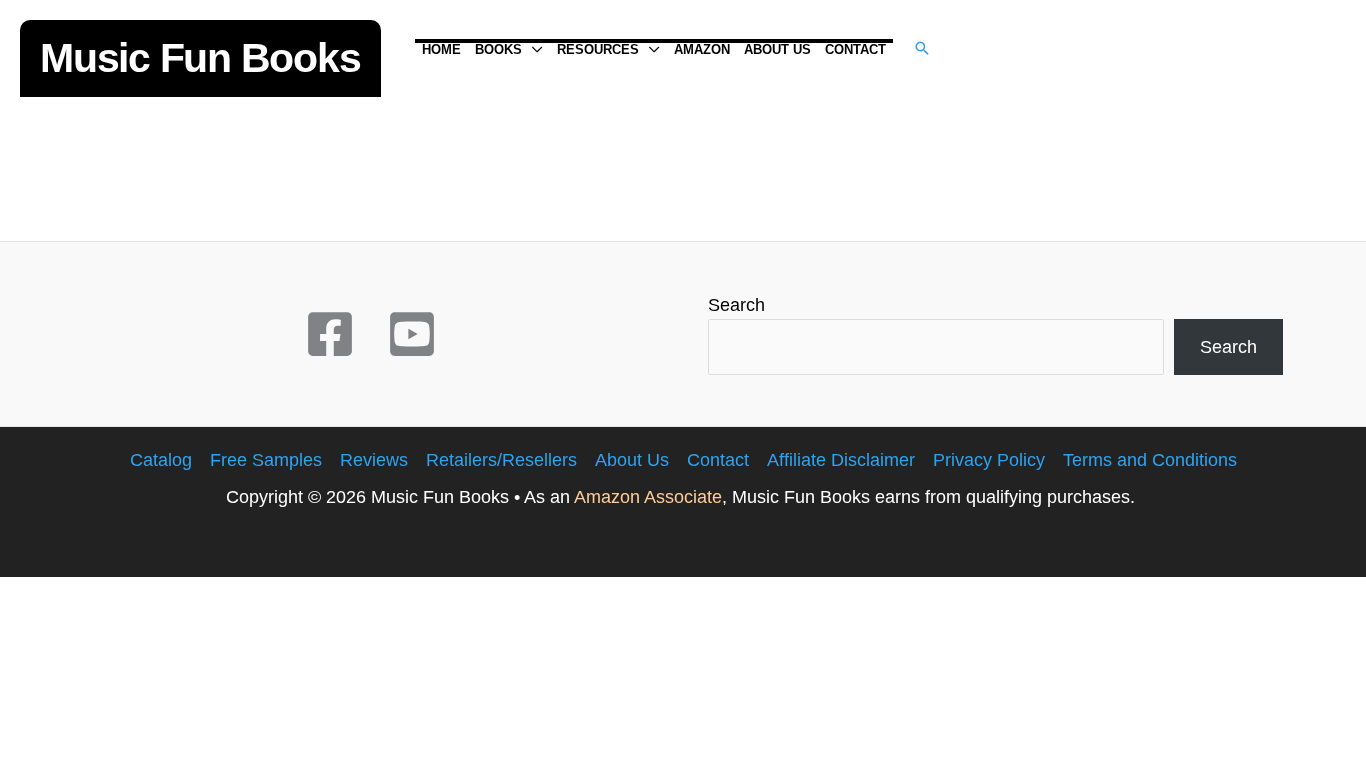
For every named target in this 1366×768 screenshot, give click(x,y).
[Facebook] (330, 334)
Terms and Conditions (1150, 460)
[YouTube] (412, 334)
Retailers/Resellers (501, 460)
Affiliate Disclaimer (841, 460)
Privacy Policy (989, 460)
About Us (632, 460)
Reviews (374, 460)
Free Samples (266, 460)
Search (736, 305)
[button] (532, 50)
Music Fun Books (200, 58)
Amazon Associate (648, 497)
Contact (718, 460)
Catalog (161, 460)
